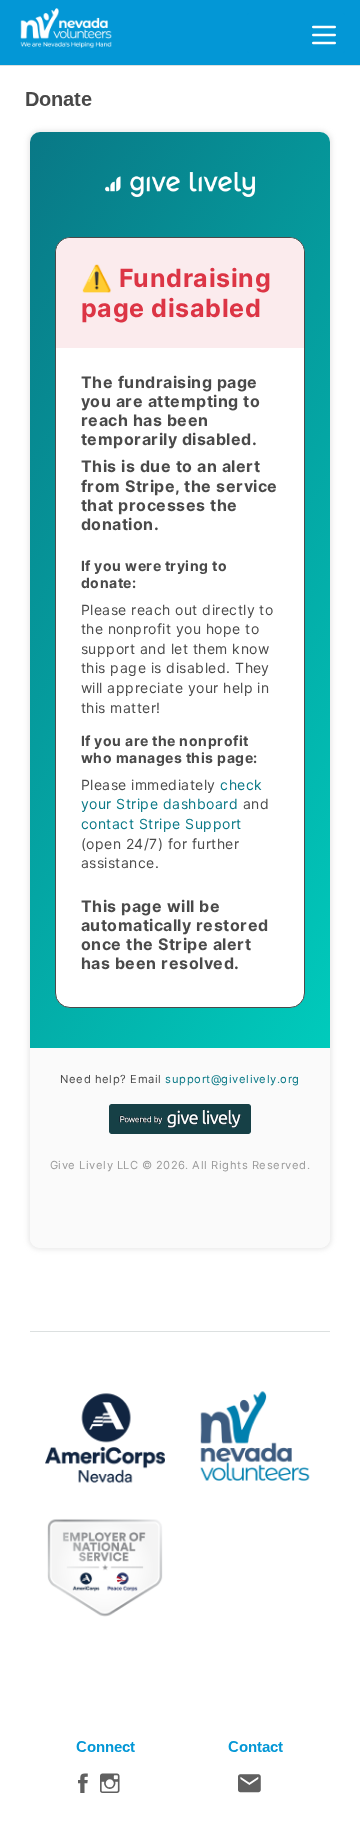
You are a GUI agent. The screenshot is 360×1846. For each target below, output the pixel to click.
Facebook (83, 1788)
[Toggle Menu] (324, 32)
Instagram (110, 1788)
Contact (249, 1788)
